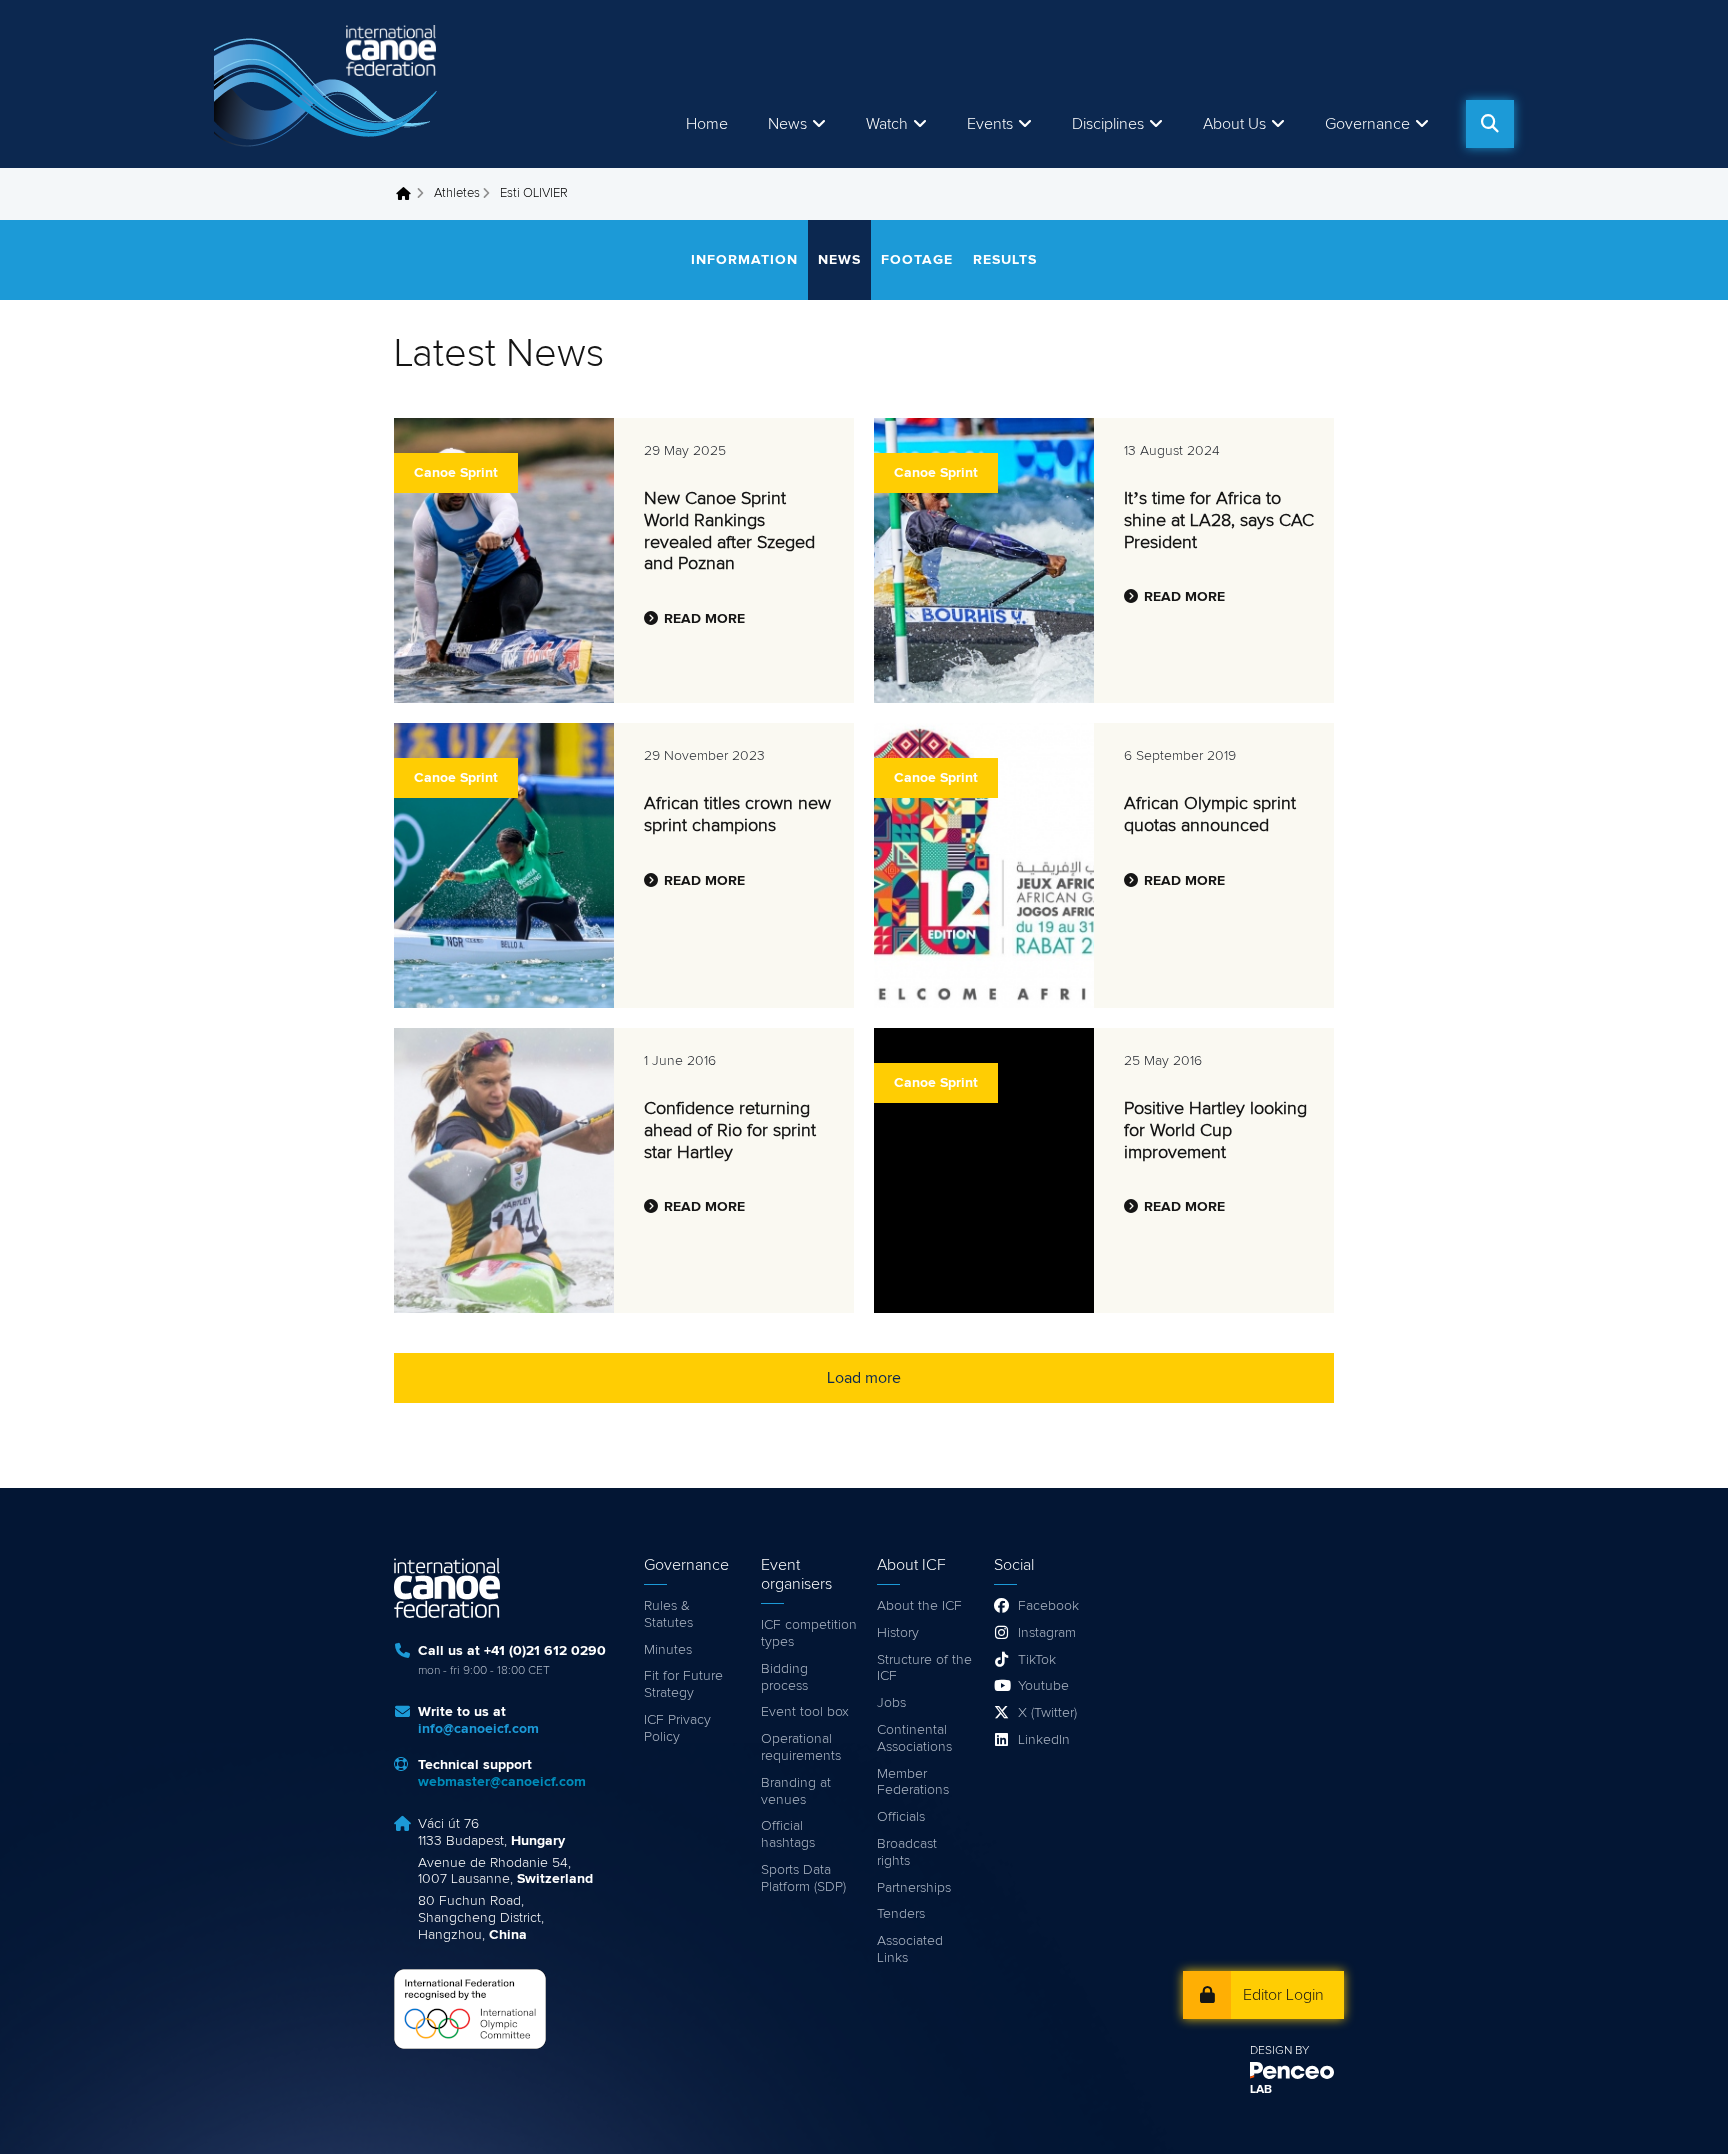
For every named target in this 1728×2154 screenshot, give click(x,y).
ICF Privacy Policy (677, 1728)
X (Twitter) (1047, 1713)
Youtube (1043, 1686)
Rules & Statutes (668, 1614)
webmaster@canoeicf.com (502, 1782)
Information (744, 260)
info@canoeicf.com (478, 1729)
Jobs (891, 1703)
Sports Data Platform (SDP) (803, 1878)
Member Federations (913, 1782)
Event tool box (805, 1712)
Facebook (1048, 1606)
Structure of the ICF (924, 1668)
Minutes (668, 1650)
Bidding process (784, 1677)
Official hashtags (788, 1834)
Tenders (901, 1914)
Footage (917, 260)
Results (1005, 260)
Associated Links (910, 1949)
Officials (901, 1817)
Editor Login (1283, 1995)
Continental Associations (914, 1738)
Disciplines (1108, 124)
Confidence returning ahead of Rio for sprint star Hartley (730, 1130)
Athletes (457, 193)
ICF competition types (809, 1633)
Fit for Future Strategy (683, 1684)
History (898, 1633)
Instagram (1047, 1633)
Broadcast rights (907, 1852)
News (787, 124)
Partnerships (914, 1888)
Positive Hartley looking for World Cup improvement (1215, 1130)
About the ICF (919, 1606)
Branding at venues (796, 1791)
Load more (864, 1378)
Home (707, 124)
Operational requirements (801, 1747)
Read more (704, 619)
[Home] (329, 84)
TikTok (1037, 1660)
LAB (1261, 2090)
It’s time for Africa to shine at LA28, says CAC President (1219, 520)
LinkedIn (1044, 1740)
